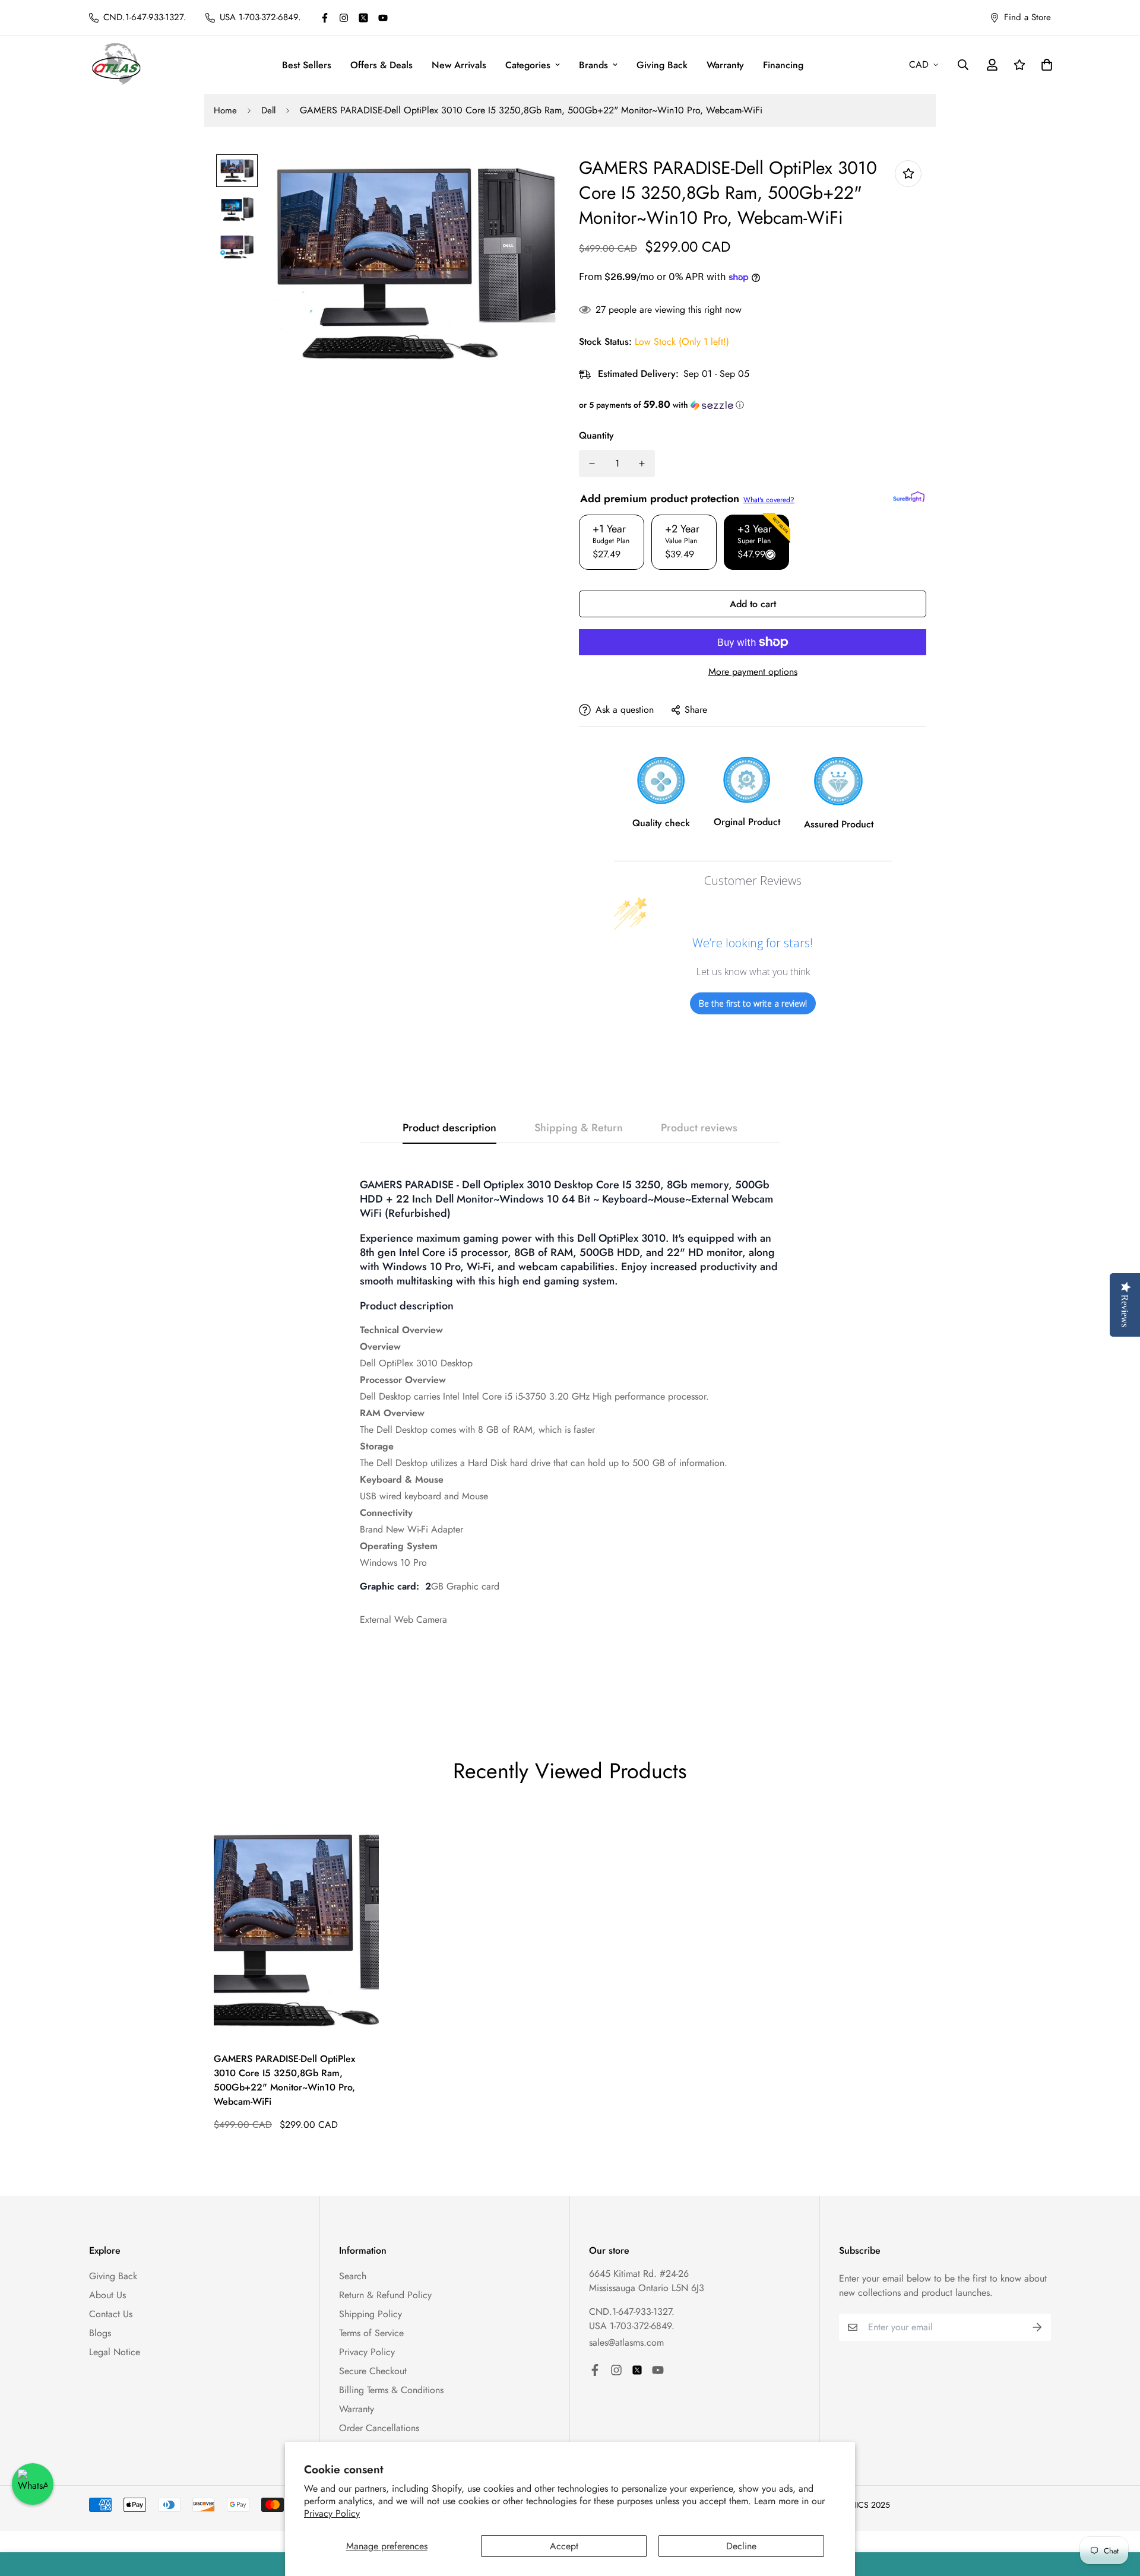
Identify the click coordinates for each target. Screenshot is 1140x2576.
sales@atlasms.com (626, 2342)
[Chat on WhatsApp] (33, 2484)
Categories (528, 65)
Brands (593, 65)
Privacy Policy (332, 2513)
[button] (753, 405)
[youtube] (383, 18)
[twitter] (363, 18)
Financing (783, 65)
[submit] (1037, 2327)
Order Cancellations (379, 2428)
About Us (107, 2295)
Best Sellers (307, 65)
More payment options (753, 672)
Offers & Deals (381, 65)
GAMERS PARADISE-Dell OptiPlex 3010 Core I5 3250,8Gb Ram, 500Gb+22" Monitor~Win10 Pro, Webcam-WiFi (284, 2080)
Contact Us (111, 2314)
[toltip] (908, 174)
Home (225, 110)
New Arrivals (459, 65)
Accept (564, 2546)
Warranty (725, 65)
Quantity (596, 435)
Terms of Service (371, 2333)
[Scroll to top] (1117, 2511)
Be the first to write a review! (753, 1003)
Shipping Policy (370, 2314)
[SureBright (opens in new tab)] (909, 497)
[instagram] (344, 18)
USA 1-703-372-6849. (632, 2326)
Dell (268, 110)
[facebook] (325, 18)
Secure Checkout (373, 2371)
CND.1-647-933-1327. (632, 2312)
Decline (741, 2546)
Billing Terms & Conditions (391, 2390)
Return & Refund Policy (385, 2295)
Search (353, 2276)
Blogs (100, 2333)
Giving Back (662, 65)
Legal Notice (115, 2352)
